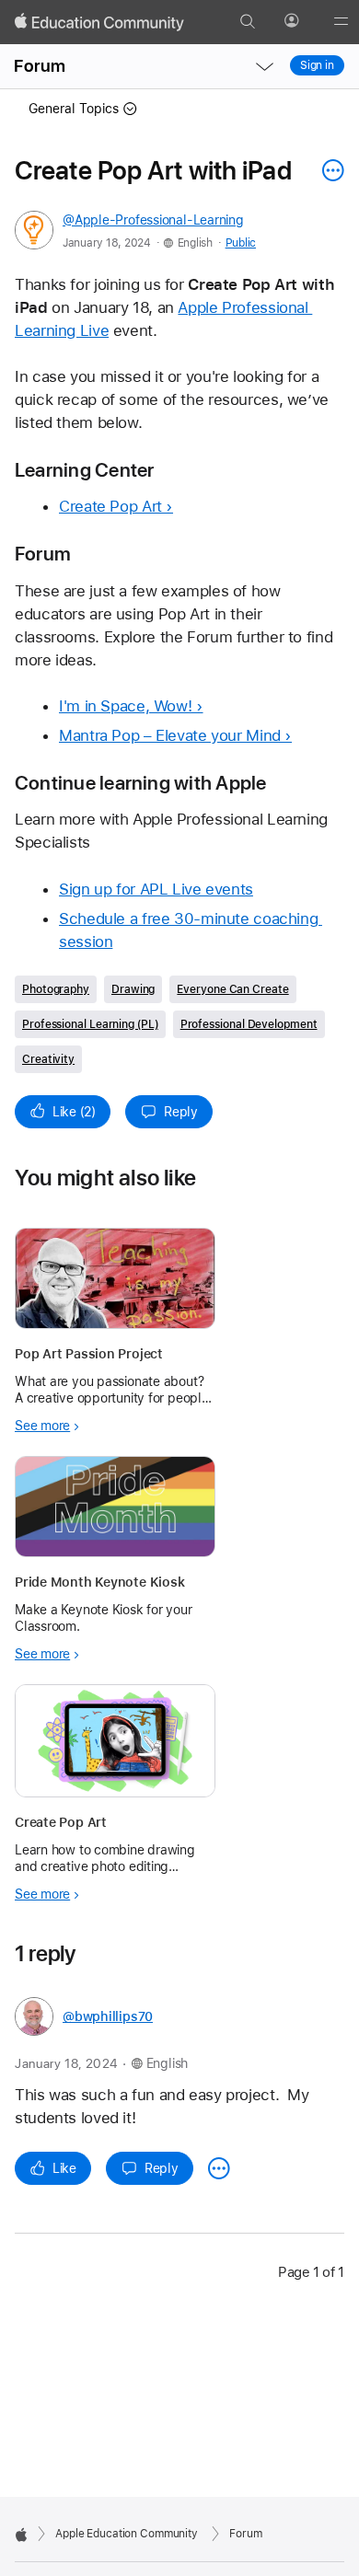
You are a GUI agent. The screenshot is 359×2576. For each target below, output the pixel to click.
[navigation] (264, 66)
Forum (40, 66)
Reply (181, 1112)
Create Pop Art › (116, 506)
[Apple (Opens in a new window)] (21, 2535)
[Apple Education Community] (99, 22)
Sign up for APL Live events (156, 889)
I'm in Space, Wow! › (131, 706)
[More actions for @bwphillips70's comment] (219, 2168)
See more (42, 1426)
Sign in (317, 65)
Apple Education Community (127, 2534)
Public (241, 243)
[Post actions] (329, 170)
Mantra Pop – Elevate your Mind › (175, 735)
